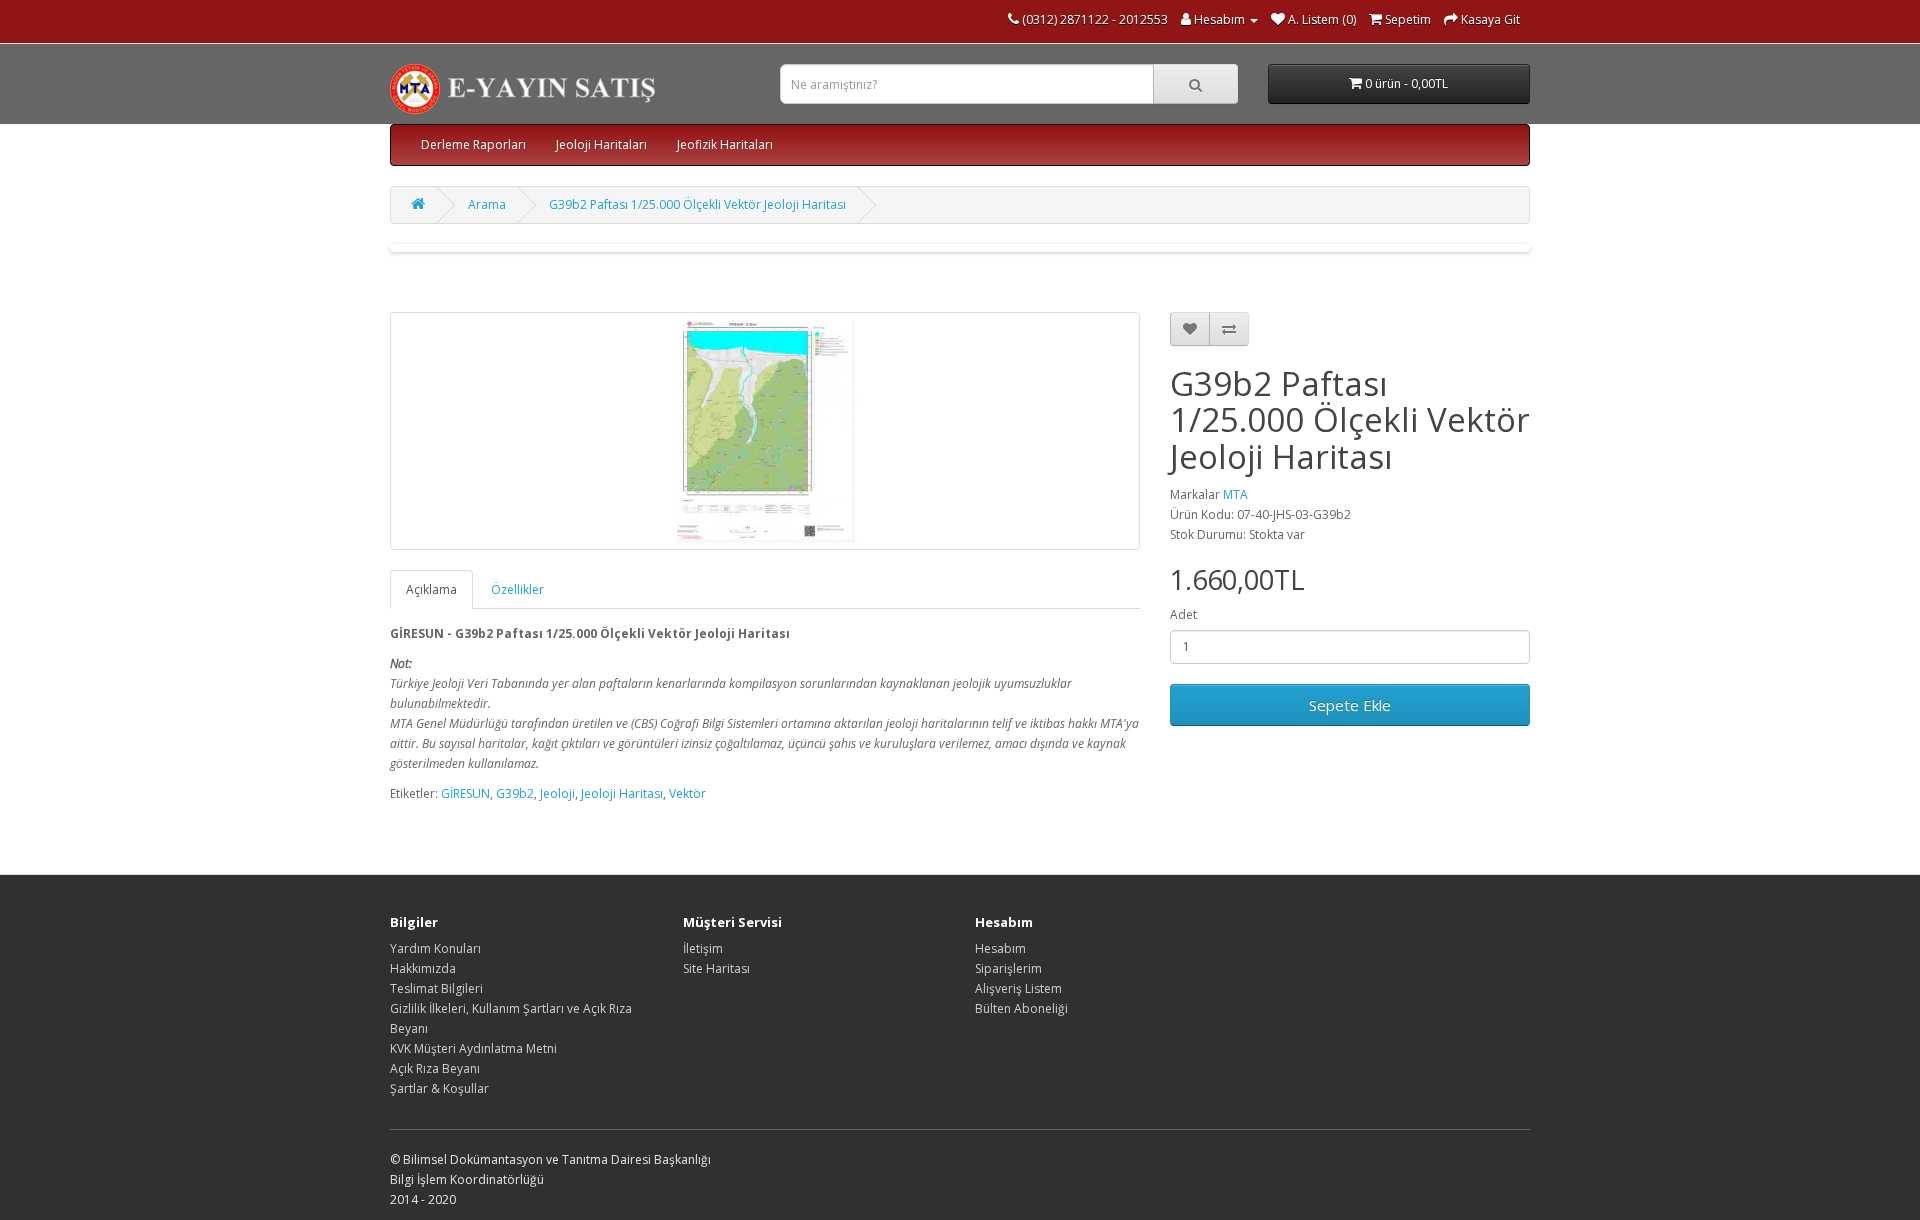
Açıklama (431, 589)
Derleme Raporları (473, 144)
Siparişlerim (1008, 968)
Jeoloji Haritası (622, 793)
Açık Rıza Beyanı (435, 1068)
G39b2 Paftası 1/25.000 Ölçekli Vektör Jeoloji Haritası (697, 204)
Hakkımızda (423, 968)
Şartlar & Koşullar (439, 1088)
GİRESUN (465, 793)
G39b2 (515, 793)
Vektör (687, 793)
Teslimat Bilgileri (436, 988)
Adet (1183, 614)
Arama (487, 204)
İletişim (703, 948)
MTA (1235, 494)
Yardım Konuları (435, 948)
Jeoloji (557, 793)
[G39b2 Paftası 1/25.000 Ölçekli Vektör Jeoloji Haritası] (765, 431)
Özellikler (517, 589)
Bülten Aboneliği (1021, 1008)
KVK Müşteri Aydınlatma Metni (473, 1048)
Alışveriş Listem (1018, 988)
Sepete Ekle (1350, 705)
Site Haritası (716, 968)
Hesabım (1000, 948)
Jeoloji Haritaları (601, 144)
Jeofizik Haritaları (725, 144)
